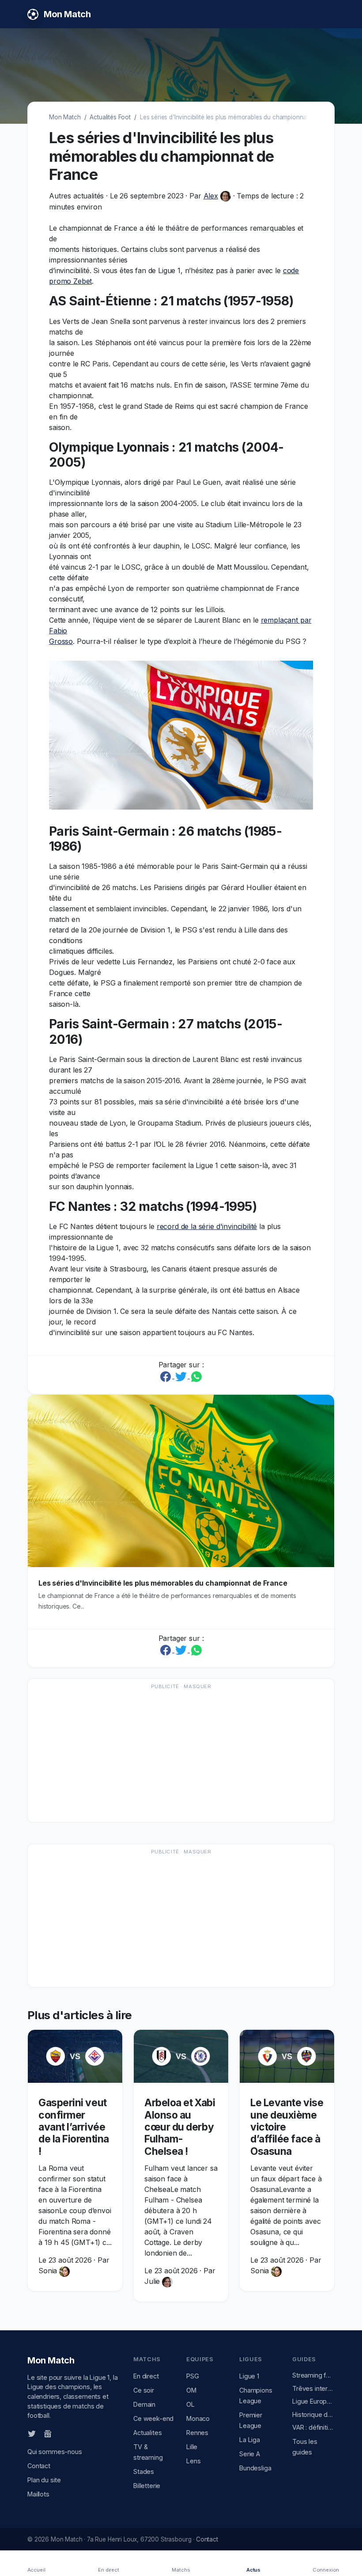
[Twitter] (32, 2433)
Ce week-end (153, 2418)
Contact (39, 2466)
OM (191, 2390)
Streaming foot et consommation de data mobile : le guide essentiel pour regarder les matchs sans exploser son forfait (313, 2375)
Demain (144, 2404)
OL (190, 2404)
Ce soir (144, 2390)
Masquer (197, 1686)
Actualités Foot (110, 117)
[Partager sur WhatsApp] (196, 1376)
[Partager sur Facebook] (167, 1376)
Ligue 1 (249, 2376)
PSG (193, 2376)
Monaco (198, 2418)
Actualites (147, 2433)
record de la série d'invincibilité (207, 1226)
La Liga (250, 2440)
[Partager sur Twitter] (182, 1376)
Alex (211, 196)
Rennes (197, 2433)
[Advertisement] (181, 1755)
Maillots (38, 2494)
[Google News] (48, 2433)
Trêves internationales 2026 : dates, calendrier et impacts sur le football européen (313, 2388)
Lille (192, 2447)
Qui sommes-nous (55, 2452)
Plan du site (44, 2480)
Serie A (250, 2454)
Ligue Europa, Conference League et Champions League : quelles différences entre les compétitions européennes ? (313, 2401)
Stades (144, 2471)
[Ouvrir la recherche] (327, 14)
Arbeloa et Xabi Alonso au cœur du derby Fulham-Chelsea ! (180, 2127)
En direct (146, 2376)
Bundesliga (255, 2468)
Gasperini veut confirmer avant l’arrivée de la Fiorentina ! (74, 2127)
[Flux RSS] (62, 2433)
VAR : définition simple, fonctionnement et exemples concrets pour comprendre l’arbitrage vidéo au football (313, 2427)
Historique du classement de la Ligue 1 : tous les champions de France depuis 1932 (313, 2414)
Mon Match (65, 117)
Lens (193, 2461)
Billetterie (147, 2486)
